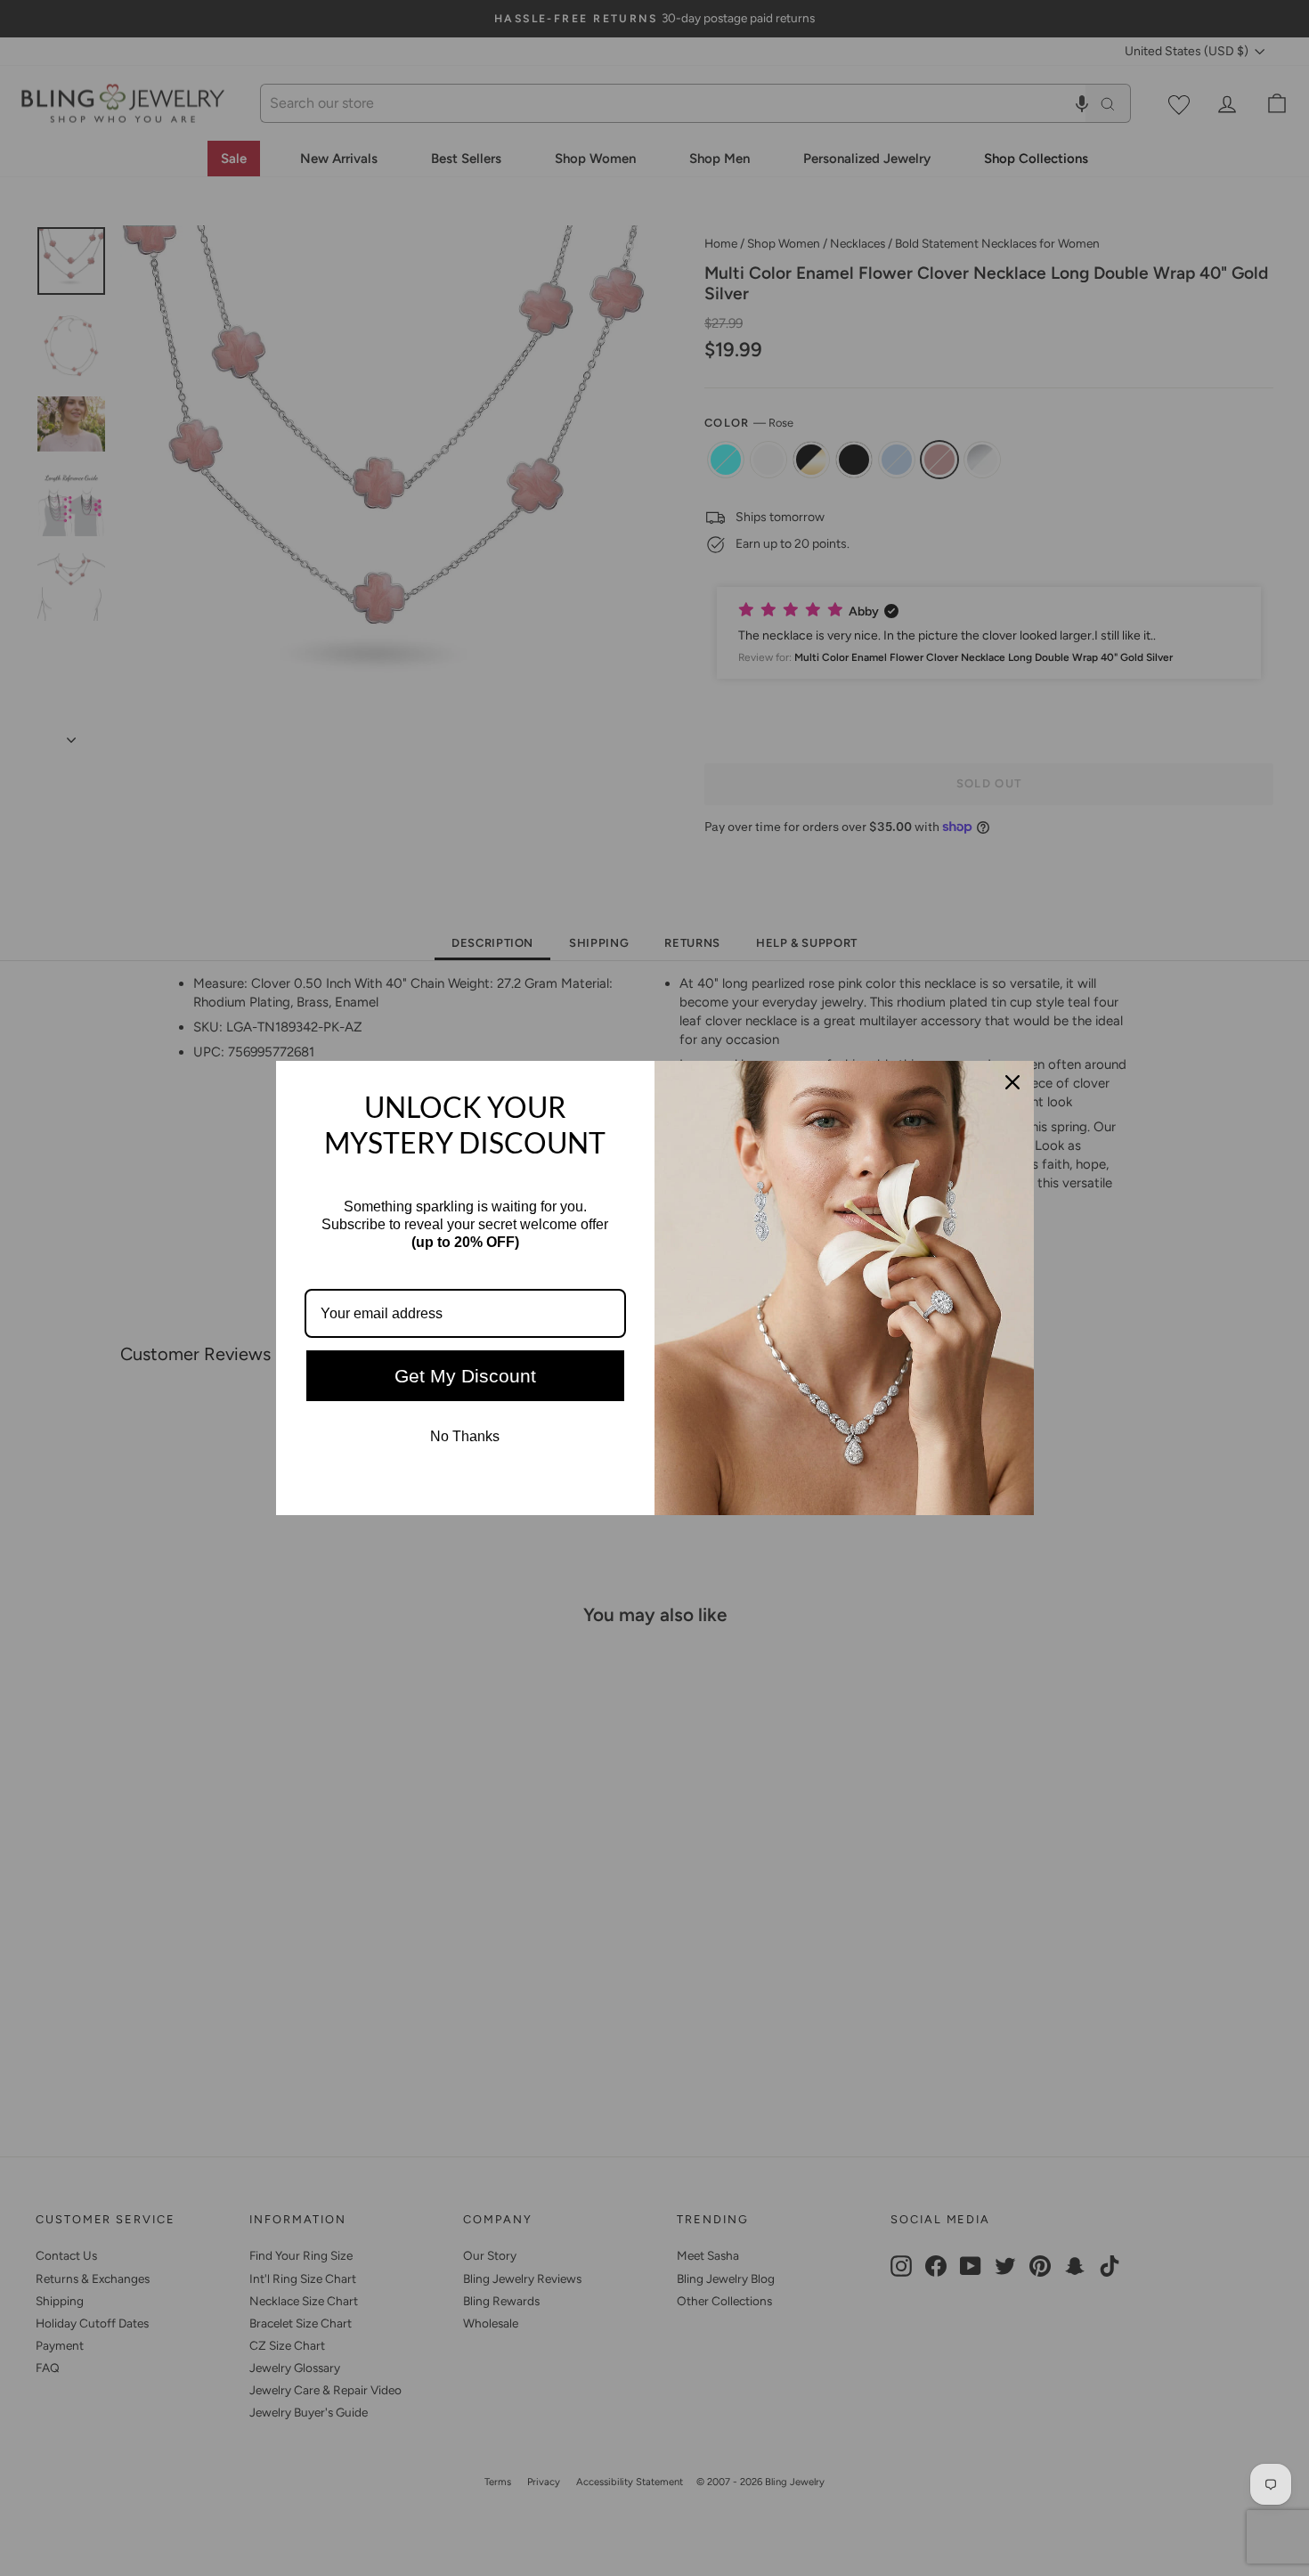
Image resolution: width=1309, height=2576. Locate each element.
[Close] (1012, 1082)
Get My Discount (465, 1376)
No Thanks (465, 1436)
